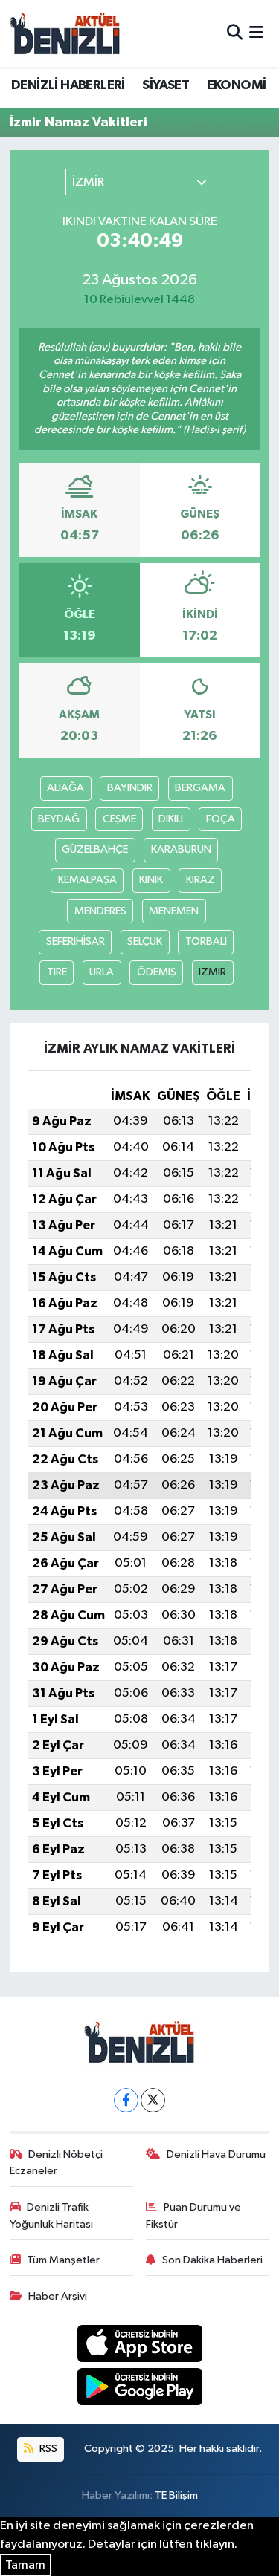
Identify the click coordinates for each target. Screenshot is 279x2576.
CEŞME (119, 819)
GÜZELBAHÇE (95, 849)
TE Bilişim (176, 2495)
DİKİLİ (171, 819)
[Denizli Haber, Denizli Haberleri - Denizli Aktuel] (65, 33)
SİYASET (166, 85)
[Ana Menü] (256, 33)
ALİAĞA (65, 788)
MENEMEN (174, 911)
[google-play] (139, 2390)
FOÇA (221, 819)
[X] (153, 2100)
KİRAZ (201, 880)
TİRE (57, 972)
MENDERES (100, 911)
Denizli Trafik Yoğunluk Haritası (51, 2215)
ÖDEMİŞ (157, 972)
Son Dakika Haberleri (212, 2260)
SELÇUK (145, 941)
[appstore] (139, 2346)
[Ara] (235, 33)
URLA (102, 972)
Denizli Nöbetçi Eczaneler (57, 2163)
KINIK (151, 880)
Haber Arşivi (58, 2296)
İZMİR (212, 972)
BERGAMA (200, 788)
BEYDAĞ (59, 819)
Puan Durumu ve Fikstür (193, 2215)
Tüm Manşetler (63, 2260)
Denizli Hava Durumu (216, 2154)
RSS (47, 2449)
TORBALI (206, 941)
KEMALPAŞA (87, 880)
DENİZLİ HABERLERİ (68, 85)
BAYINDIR (130, 788)
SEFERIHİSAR (76, 941)
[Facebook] (126, 2100)
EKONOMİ (237, 85)
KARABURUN (181, 849)
